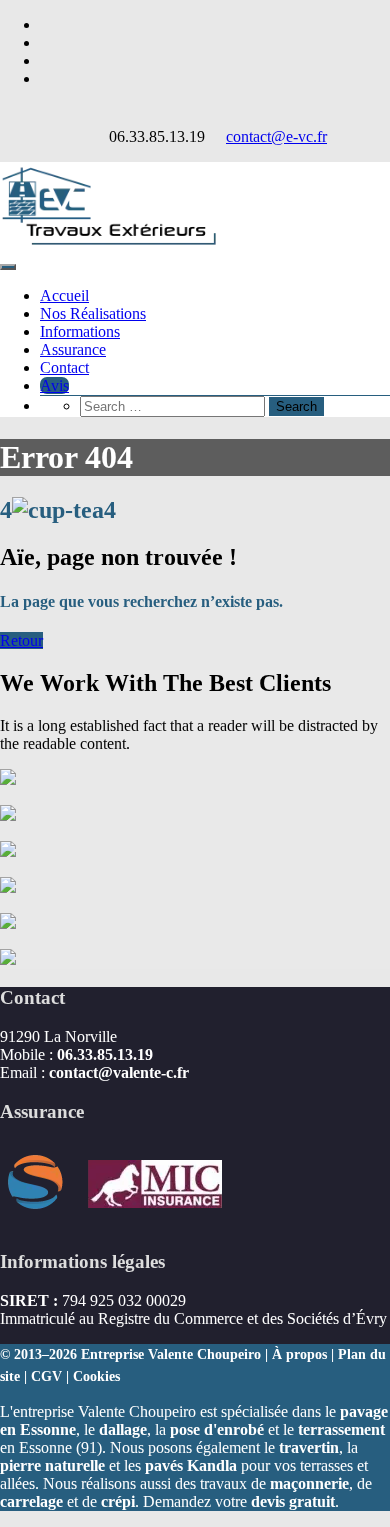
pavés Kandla (191, 1465)
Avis (54, 385)
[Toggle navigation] (8, 267)
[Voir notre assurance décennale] (122, 1222)
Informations (80, 331)
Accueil (64, 295)
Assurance (73, 349)
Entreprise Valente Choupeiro (171, 1354)
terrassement (341, 1429)
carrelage (31, 1501)
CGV (46, 1376)
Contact (64, 367)
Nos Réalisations (93, 313)
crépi (118, 1501)
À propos (299, 1354)
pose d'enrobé (217, 1429)
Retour (21, 640)
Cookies (96, 1376)
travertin (309, 1447)
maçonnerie (309, 1483)
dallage (123, 1429)
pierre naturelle (52, 1465)
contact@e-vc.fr (276, 136)
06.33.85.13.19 (105, 1054)
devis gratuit (293, 1501)
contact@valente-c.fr (119, 1072)
